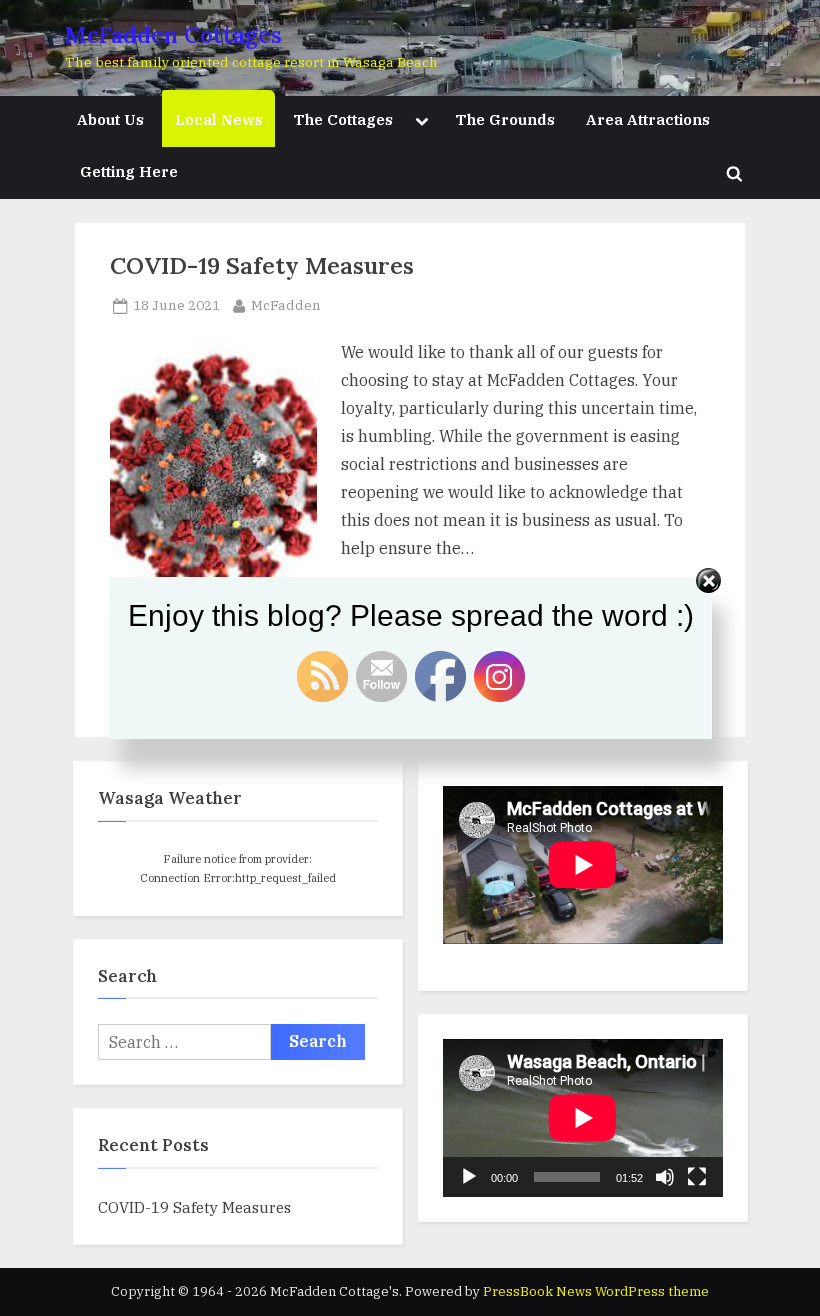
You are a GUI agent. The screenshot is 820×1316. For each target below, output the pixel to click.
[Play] (469, 1177)
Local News (219, 119)
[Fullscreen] (697, 1177)
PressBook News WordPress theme (596, 1291)
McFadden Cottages (173, 34)
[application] (583, 1118)
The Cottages (343, 119)
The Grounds (505, 119)
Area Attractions (648, 119)
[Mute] (665, 1177)
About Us (110, 119)
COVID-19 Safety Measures (262, 265)
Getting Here (129, 171)
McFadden (286, 304)
